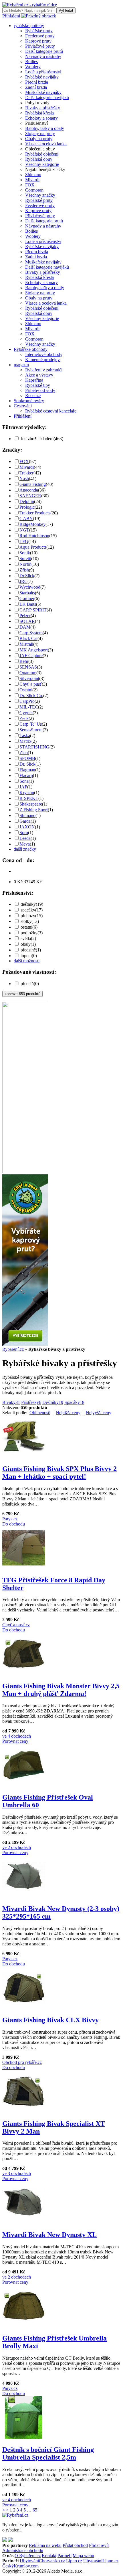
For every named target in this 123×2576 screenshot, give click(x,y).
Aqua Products (33, 547)
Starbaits (27, 593)
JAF (23, 787)
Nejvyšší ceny (99, 1413)
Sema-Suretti (31, 730)
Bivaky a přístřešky (43, 108)
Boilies (31, 62)
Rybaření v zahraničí (44, 370)
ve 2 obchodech (17, 1847)
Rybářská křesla (39, 113)
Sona (24, 781)
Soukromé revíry (29, 401)
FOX (30, 185)
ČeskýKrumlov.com (20, 2566)
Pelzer (25, 616)
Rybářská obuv (39, 159)
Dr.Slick (27, 576)
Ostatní (26, 690)
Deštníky (53, 1402)
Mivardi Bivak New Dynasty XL (49, 2235)
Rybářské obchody (31, 349)
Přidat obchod (75, 2545)
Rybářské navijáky (42, 77)
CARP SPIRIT (33, 610)
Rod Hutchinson (34, 536)
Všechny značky (40, 195)
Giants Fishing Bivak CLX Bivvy (50, 2020)
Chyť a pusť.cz (16, 1625)
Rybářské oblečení (42, 154)
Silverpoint (29, 678)
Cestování (23, 406)
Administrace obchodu (23, 2550)
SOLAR (27, 621)
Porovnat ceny (15, 1741)
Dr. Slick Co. (31, 696)
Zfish (24, 570)
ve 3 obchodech (17, 2173)
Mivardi (32, 180)
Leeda (25, 838)
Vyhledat (66, 10)
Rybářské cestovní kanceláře (51, 411)
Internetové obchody (44, 354)
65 (35, 2510)
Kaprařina (34, 380)
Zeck (24, 718)
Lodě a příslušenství (43, 72)
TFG (24, 541)
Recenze (33, 396)
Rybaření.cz (13, 1349)
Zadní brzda (36, 87)
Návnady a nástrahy (43, 56)
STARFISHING (34, 747)
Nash (24, 479)
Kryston (27, 793)
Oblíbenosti (40, 1413)
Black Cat (28, 638)
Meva (25, 844)
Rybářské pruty (39, 31)
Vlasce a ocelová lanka (46, 144)
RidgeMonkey (32, 524)
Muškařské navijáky (43, 92)
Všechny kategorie (42, 164)
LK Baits (28, 604)
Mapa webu (83, 2556)
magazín (21, 365)
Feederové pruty (40, 36)
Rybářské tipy (38, 385)
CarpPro (27, 701)
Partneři (65, 2556)
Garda (25, 821)
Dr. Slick (27, 764)
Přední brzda (37, 82)
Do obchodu (14, 1524)
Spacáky (74, 1402)
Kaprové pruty (38, 41)
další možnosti (27, 961)
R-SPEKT (29, 798)
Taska (25, 735)
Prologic (27, 507)
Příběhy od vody (40, 390)
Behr (24, 661)
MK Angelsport (34, 650)
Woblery (33, 67)
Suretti (25, 559)
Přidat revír (99, 2545)
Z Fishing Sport (34, 810)
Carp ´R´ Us (31, 724)
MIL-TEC (29, 707)
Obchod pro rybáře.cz (22, 2062)
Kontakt (49, 2556)
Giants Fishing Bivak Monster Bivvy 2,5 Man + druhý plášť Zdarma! (61, 1690)
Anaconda (29, 490)
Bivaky (11, 1402)
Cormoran (34, 190)
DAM (25, 627)
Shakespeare (31, 804)
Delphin (27, 501)
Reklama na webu (45, 2545)
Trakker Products (35, 513)
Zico (24, 753)
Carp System (31, 633)
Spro (24, 833)
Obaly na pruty (39, 139)
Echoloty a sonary (41, 118)
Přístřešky (31, 1402)
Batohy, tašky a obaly (45, 128)
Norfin (25, 564)
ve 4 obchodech (17, 1736)
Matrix (25, 741)
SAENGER (30, 496)
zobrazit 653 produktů (22, 994)
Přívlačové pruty (40, 46)
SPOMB (27, 758)
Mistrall (26, 644)
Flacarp (26, 775)
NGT (24, 530)
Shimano (33, 175)
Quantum (28, 673)
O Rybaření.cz (28, 2556)
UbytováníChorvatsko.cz (42, 2561)
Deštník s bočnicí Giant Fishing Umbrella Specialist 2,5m (48, 2453)
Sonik (25, 553)
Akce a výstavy (39, 375)
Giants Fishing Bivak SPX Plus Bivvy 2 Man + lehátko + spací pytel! (59, 1473)
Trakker (26, 473)
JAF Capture (31, 656)
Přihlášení (11, 16)
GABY (26, 519)
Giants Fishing (33, 484)
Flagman (27, 770)
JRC (23, 581)
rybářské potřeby (29, 26)
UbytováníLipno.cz (101, 2561)
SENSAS (28, 667)
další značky (25, 849)
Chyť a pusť (31, 684)
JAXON (27, 827)
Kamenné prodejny (42, 360)
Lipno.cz (74, 2561)
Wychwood (30, 587)
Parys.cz (10, 1519)
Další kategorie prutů (44, 51)
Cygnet (26, 713)
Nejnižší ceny (68, 1413)
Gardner (27, 598)
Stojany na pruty (40, 133)
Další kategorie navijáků (47, 97)
